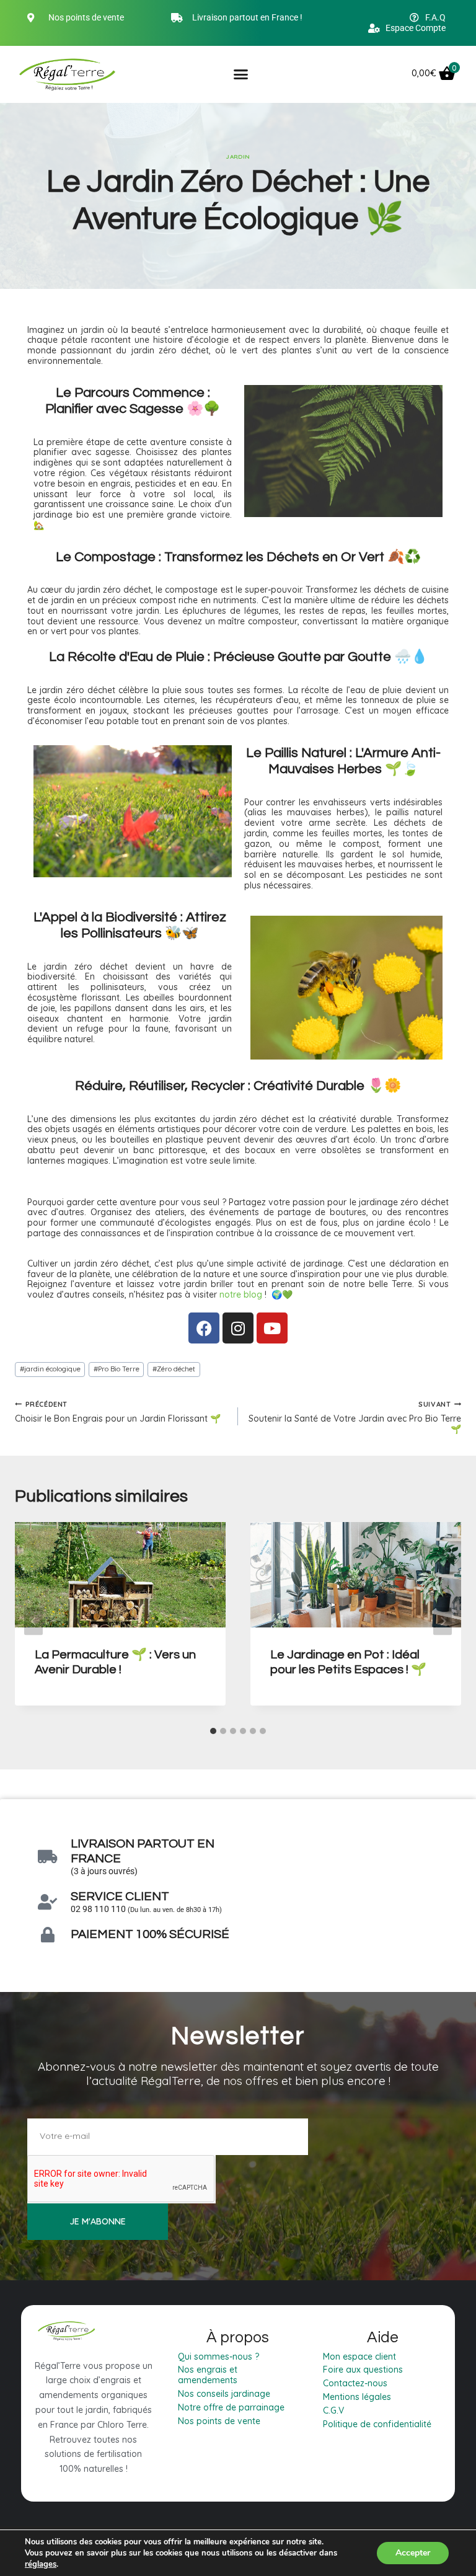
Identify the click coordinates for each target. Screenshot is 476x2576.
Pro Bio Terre (117, 1369)
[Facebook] (204, 1328)
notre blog (241, 1295)
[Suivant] (443, 1621)
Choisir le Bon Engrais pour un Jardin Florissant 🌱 (118, 1412)
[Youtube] (272, 1328)
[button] (241, 74)
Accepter (413, 2553)
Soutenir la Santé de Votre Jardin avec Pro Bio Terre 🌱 (355, 1417)
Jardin (238, 156)
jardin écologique (50, 1369)
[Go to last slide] (33, 1621)
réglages (41, 2564)
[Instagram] (238, 1328)
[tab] (213, 1731)
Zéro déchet (174, 1369)
